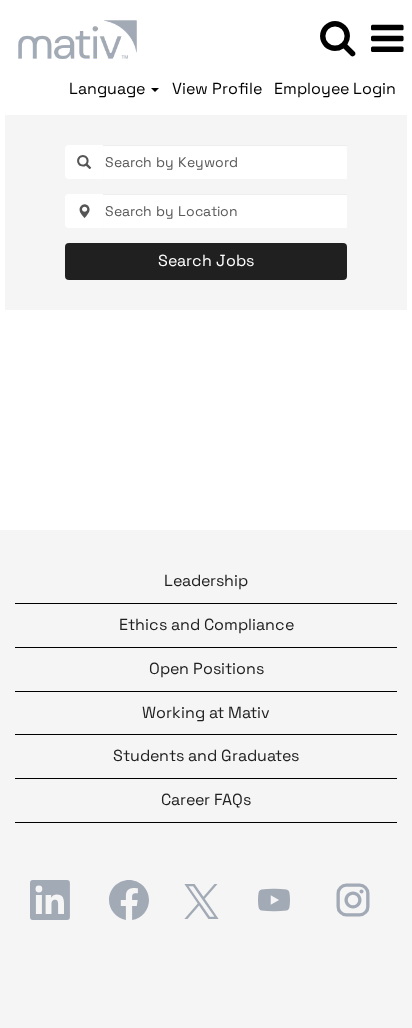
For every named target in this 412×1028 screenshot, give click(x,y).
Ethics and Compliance (206, 624)
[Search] (337, 38)
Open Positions (206, 668)
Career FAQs (206, 799)
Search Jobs (206, 260)
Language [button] (109, 89)
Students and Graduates (206, 755)
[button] (387, 39)
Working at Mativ (206, 712)
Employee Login (335, 89)
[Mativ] (70, 37)
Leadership (206, 580)
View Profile (217, 89)
